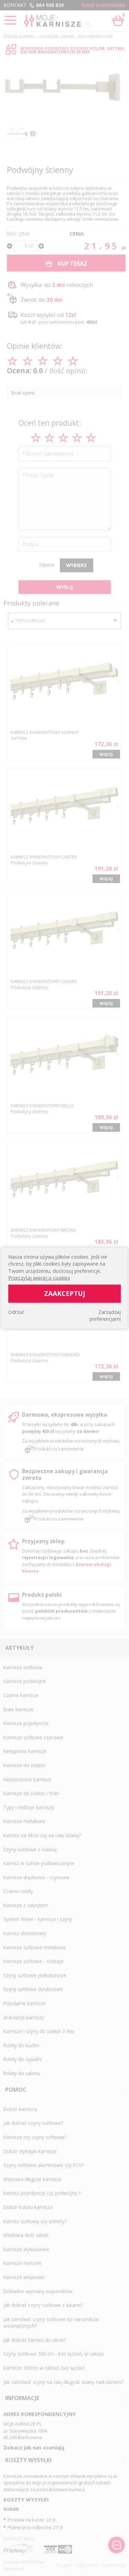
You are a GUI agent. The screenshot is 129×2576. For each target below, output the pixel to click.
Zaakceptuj (65, 1293)
